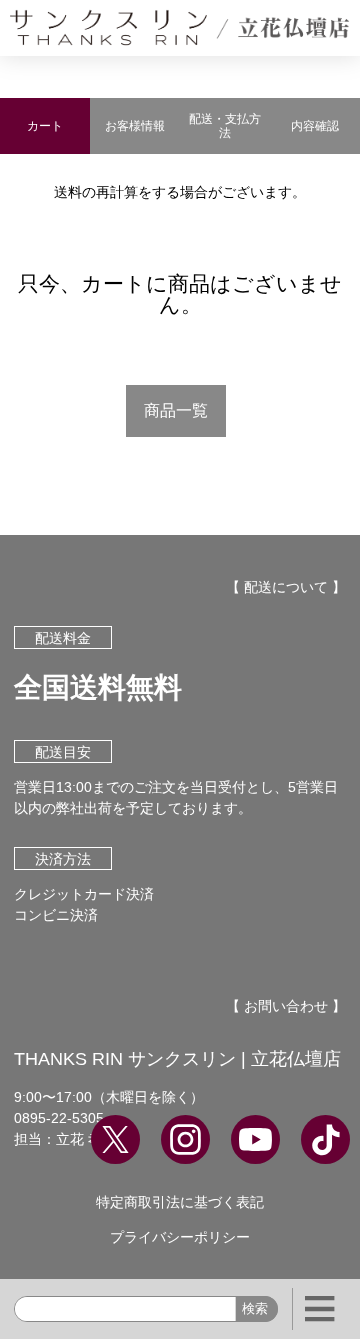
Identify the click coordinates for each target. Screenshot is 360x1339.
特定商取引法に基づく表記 (180, 1202)
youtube (255, 1139)
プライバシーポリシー (180, 1237)
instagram (185, 1139)
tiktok (325, 1139)
